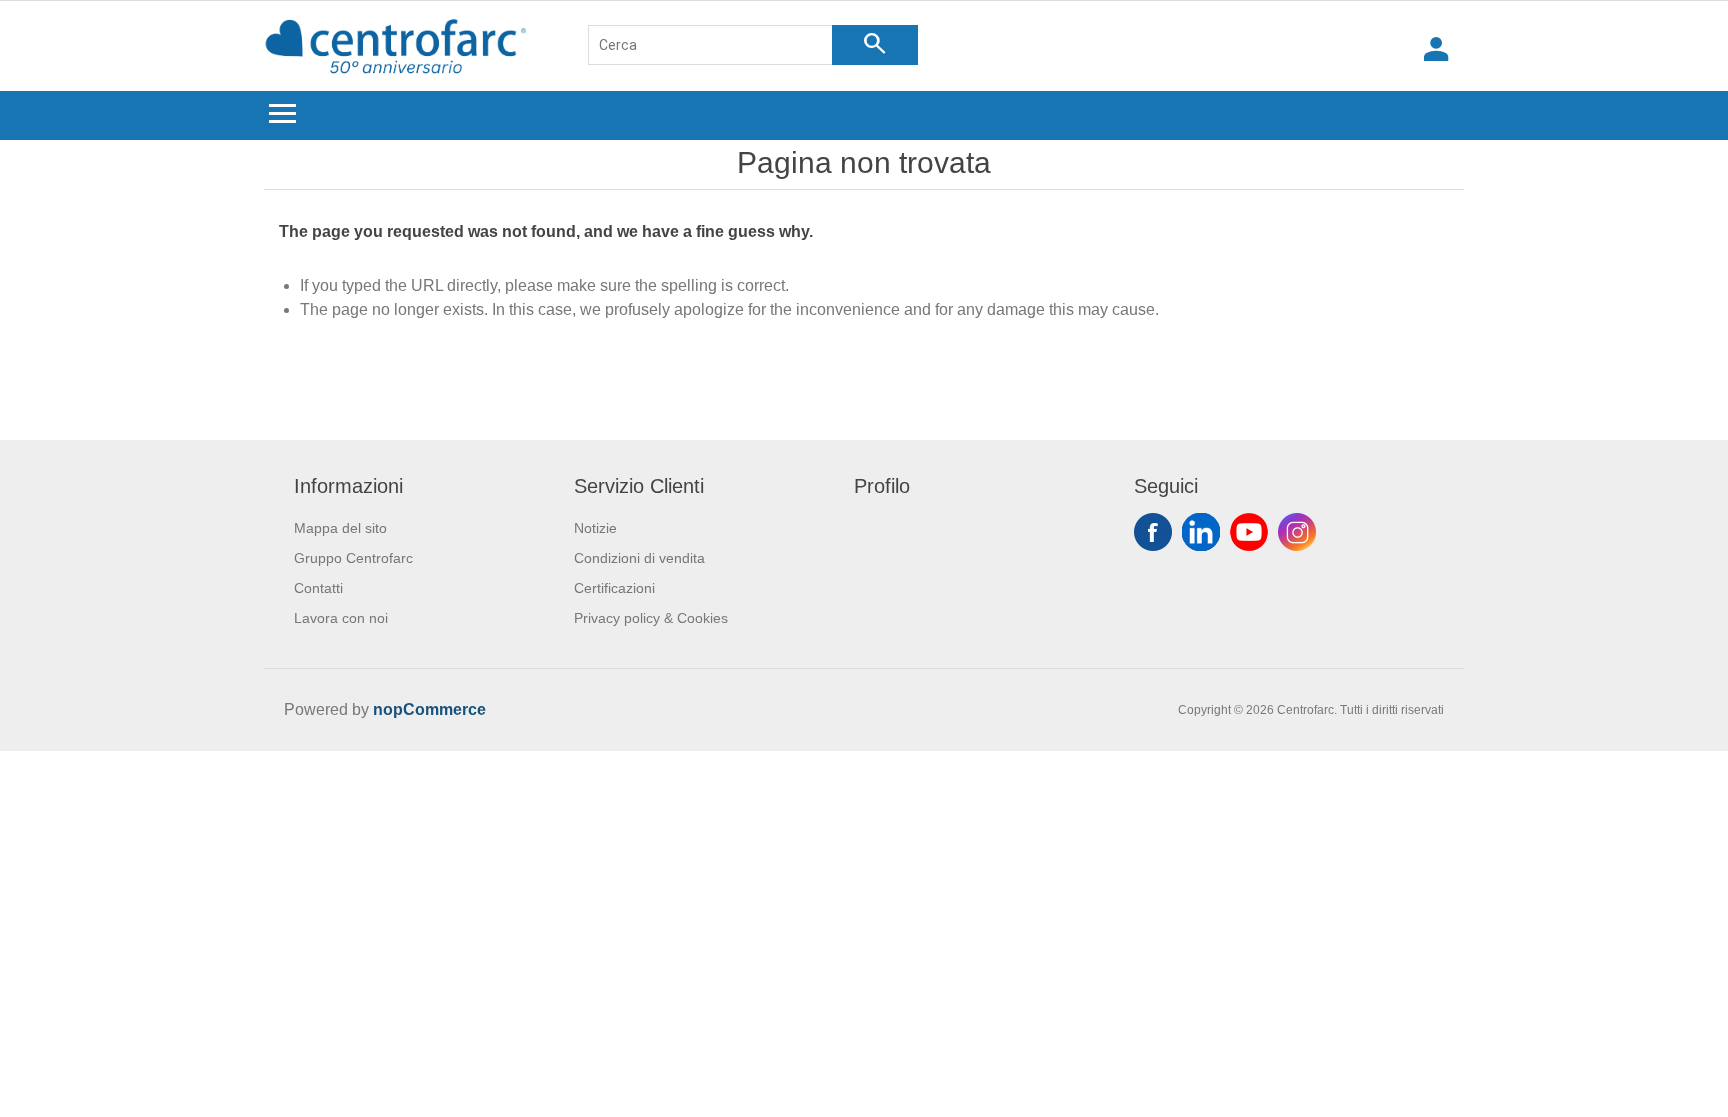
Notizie (595, 528)
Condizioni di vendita (639, 558)
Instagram (1297, 532)
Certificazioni (614, 588)
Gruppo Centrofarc (353, 558)
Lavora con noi (341, 618)
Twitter (1201, 532)
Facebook (1153, 532)
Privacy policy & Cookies (651, 618)
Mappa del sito (340, 528)
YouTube (1249, 532)
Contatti (318, 588)
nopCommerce (429, 709)
